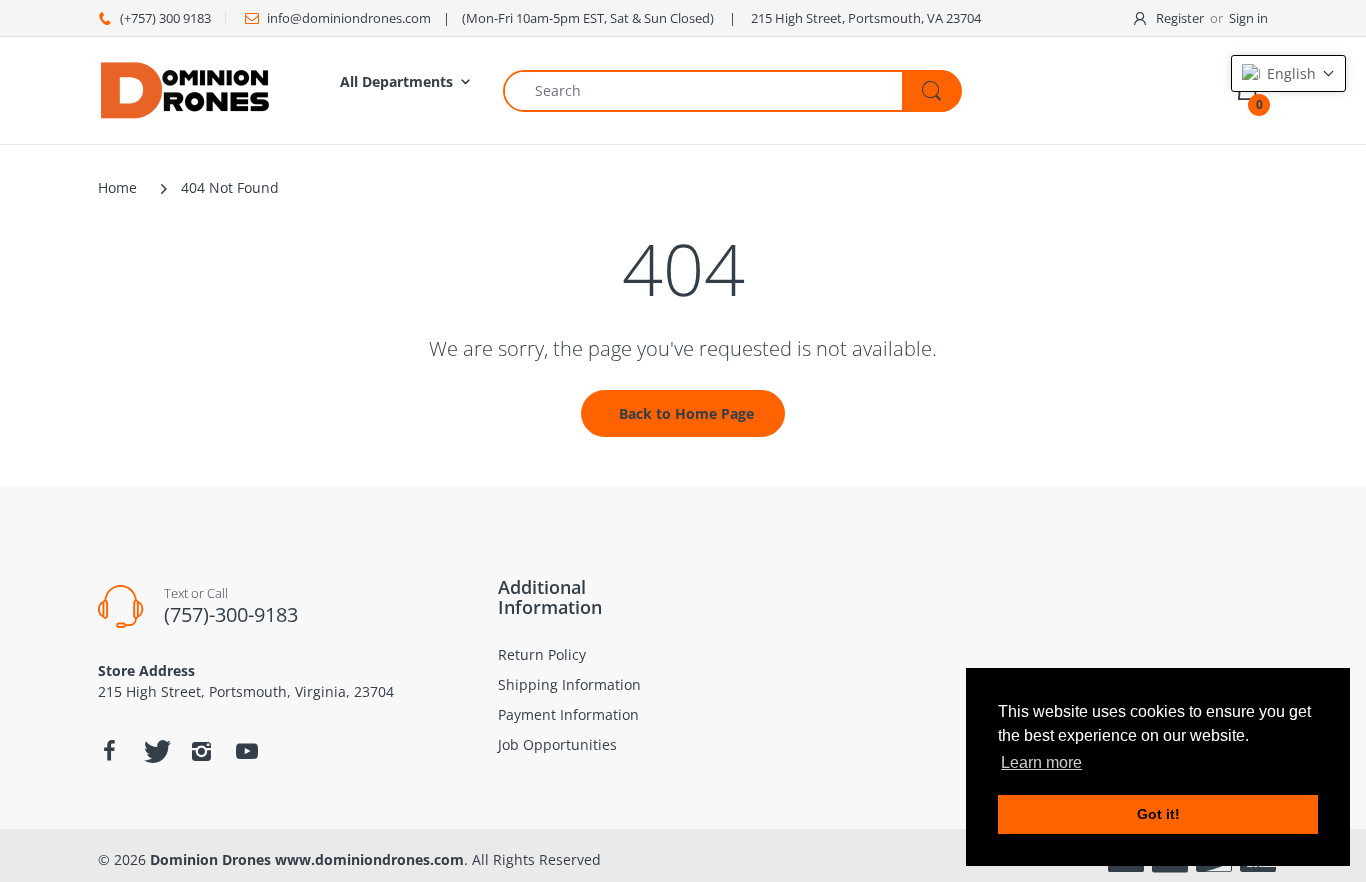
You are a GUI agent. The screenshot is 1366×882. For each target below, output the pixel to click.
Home (117, 187)
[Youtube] (247, 751)
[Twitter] (155, 751)
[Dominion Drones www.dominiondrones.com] (185, 88)
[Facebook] (109, 751)
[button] (1288, 73)
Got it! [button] (1158, 814)
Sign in (1248, 18)
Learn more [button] (1041, 762)
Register (1180, 18)
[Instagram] (201, 751)
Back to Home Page (686, 413)
